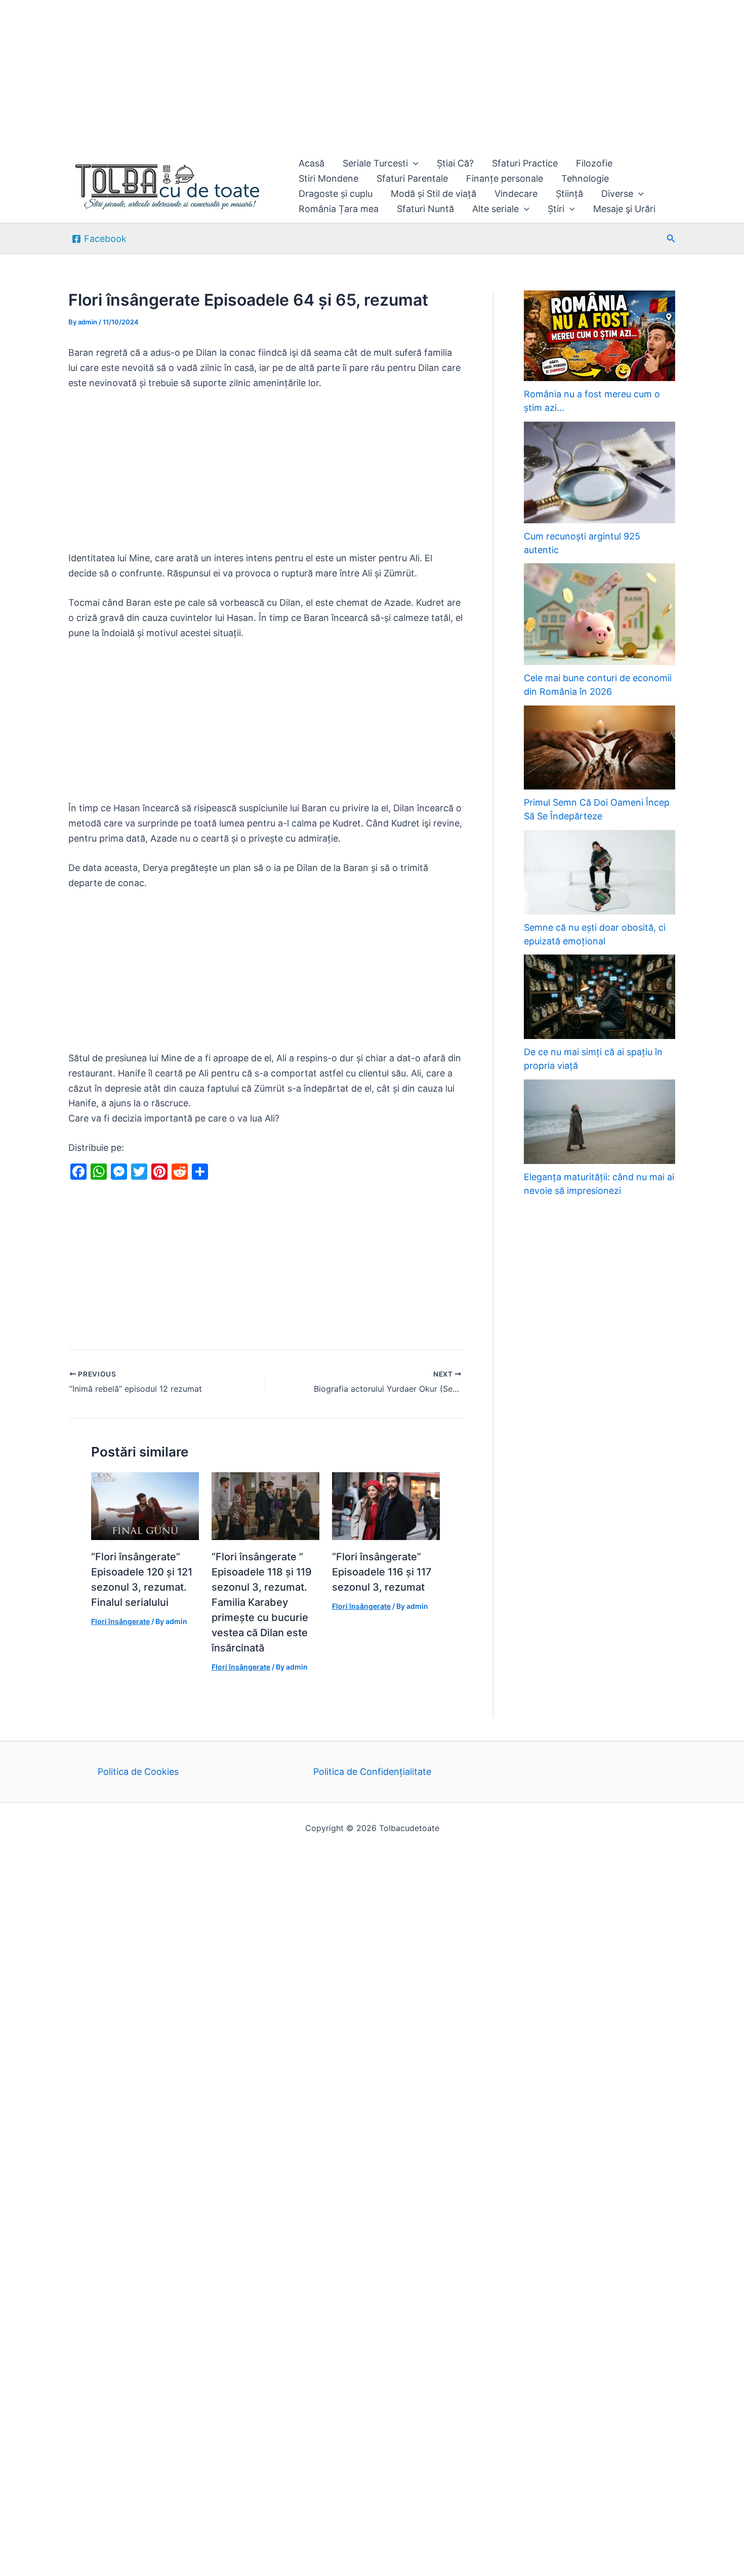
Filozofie (594, 163)
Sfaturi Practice (525, 163)
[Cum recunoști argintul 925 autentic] (600, 472)
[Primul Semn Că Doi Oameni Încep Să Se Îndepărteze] (600, 748)
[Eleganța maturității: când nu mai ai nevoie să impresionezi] (600, 1122)
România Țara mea (339, 209)
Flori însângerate (120, 1621)
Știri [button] (556, 209)
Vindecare (516, 194)
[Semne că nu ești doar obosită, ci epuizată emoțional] (600, 872)
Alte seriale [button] (495, 209)
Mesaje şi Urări (624, 209)
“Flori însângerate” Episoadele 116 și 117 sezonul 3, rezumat (382, 1572)
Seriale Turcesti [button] (375, 163)
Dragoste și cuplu (336, 194)
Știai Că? (455, 163)
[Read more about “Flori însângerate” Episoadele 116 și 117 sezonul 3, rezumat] (386, 1505)
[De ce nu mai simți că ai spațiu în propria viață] (600, 997)
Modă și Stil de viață (433, 194)
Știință (569, 194)
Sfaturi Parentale (412, 178)
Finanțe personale (505, 178)
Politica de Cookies (138, 1772)
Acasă (312, 163)
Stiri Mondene (328, 178)
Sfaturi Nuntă (425, 209)
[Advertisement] (304, 75)
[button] (413, 163)
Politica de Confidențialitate (372, 1772)
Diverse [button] (617, 194)
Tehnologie (585, 178)
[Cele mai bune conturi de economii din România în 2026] (600, 614)
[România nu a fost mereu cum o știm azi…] (600, 336)
